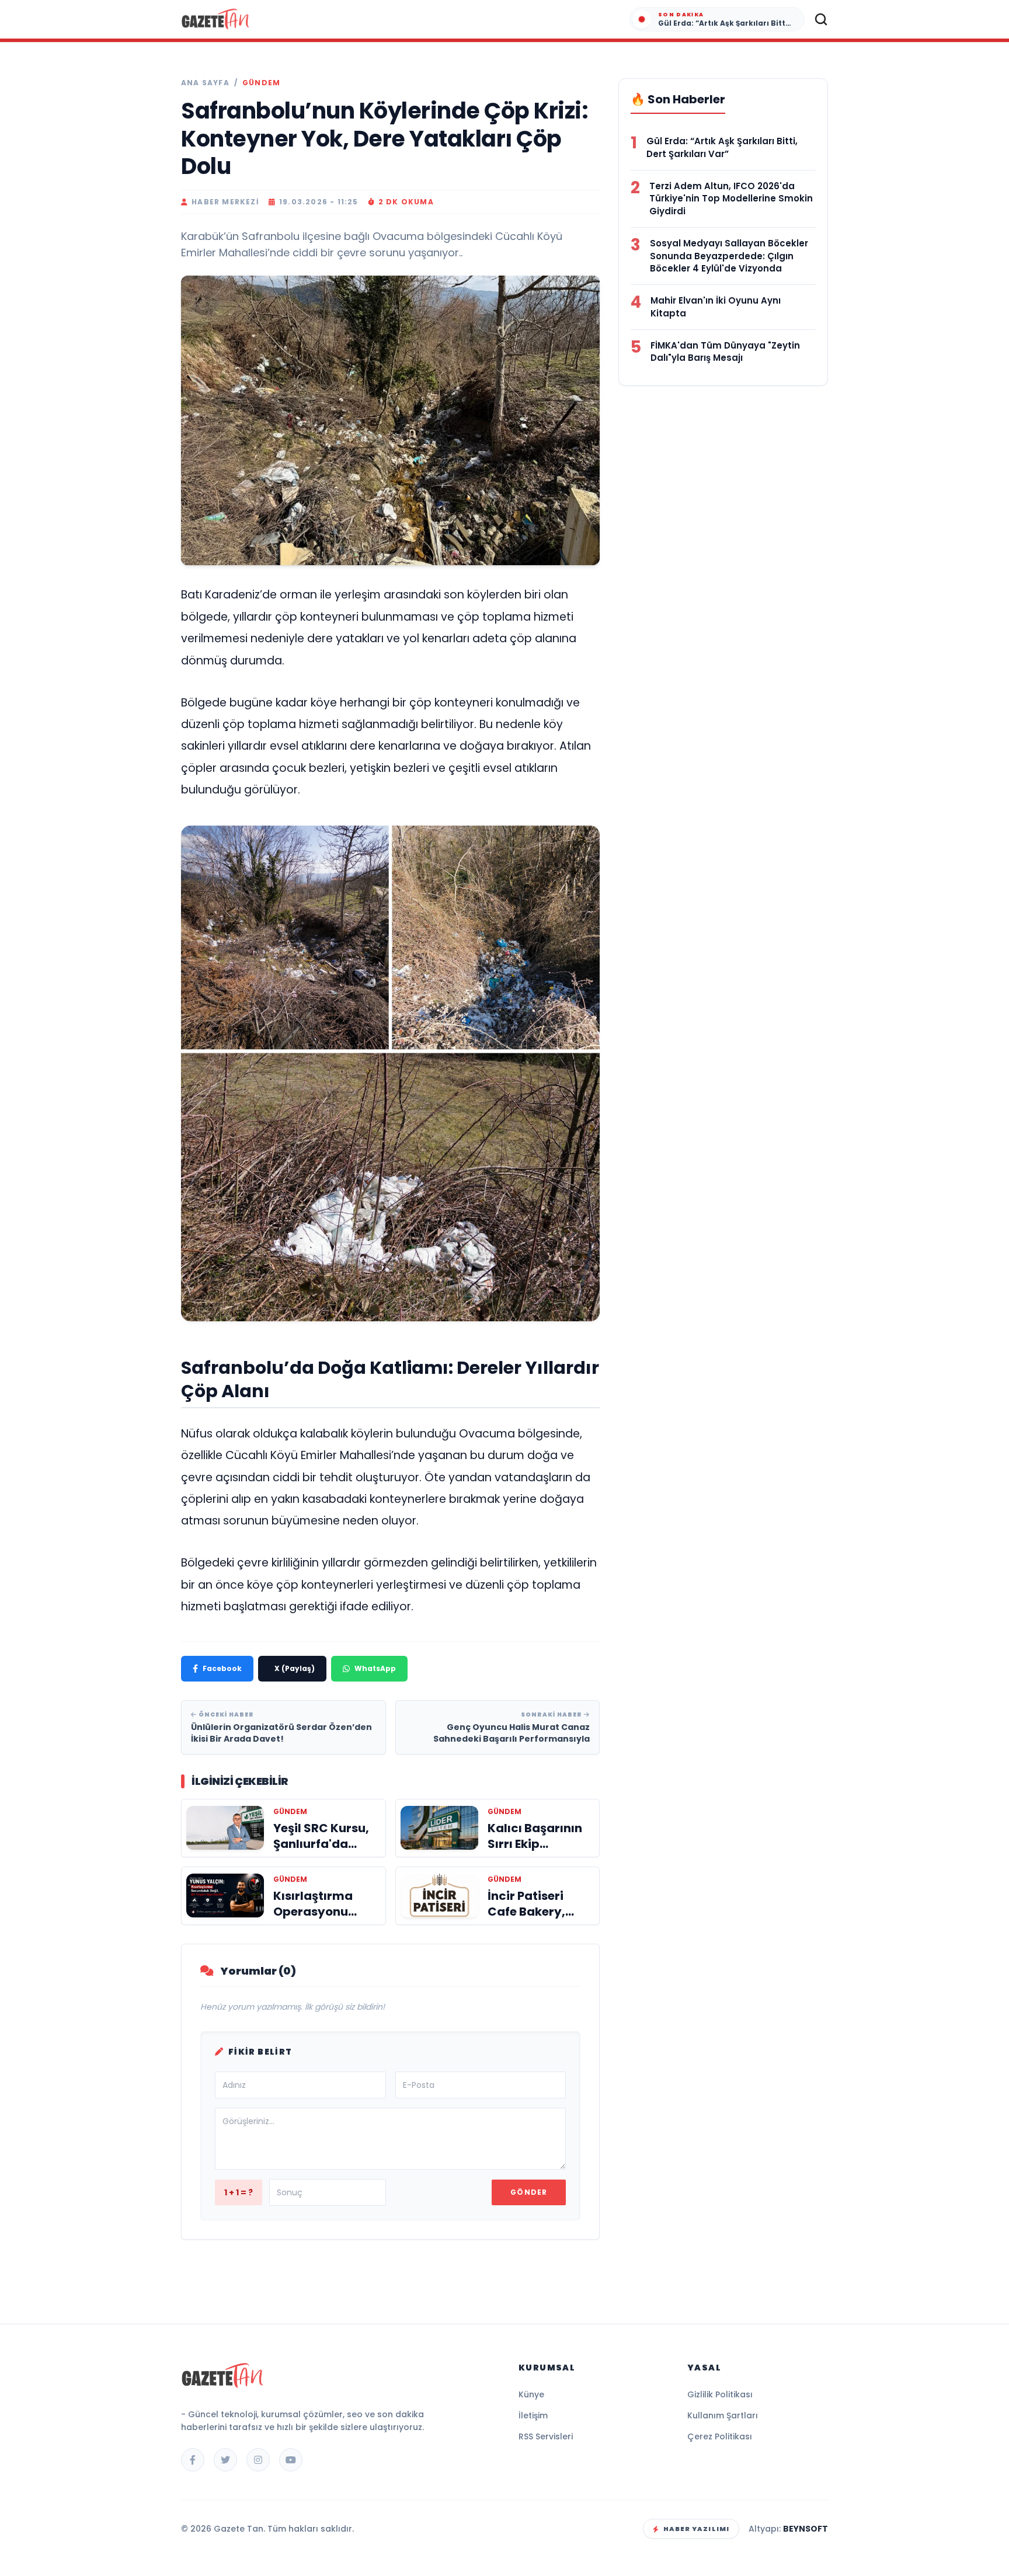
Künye (531, 2394)
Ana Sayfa (205, 83)
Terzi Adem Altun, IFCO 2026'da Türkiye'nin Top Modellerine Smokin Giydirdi (731, 199)
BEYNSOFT (806, 2529)
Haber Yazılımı (696, 2529)
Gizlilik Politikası (720, 2394)
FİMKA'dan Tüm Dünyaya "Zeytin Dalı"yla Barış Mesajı (725, 352)
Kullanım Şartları (723, 2415)
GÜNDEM (261, 83)
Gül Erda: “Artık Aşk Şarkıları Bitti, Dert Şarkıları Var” (722, 147)
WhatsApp (375, 1668)
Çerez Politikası (720, 2436)
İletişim (533, 2415)
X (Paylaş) (295, 1668)
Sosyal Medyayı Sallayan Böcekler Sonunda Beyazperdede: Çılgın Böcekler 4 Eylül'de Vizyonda (729, 256)
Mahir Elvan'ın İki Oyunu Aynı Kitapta (716, 307)
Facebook (222, 1668)
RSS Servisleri (546, 2436)
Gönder (529, 2192)
